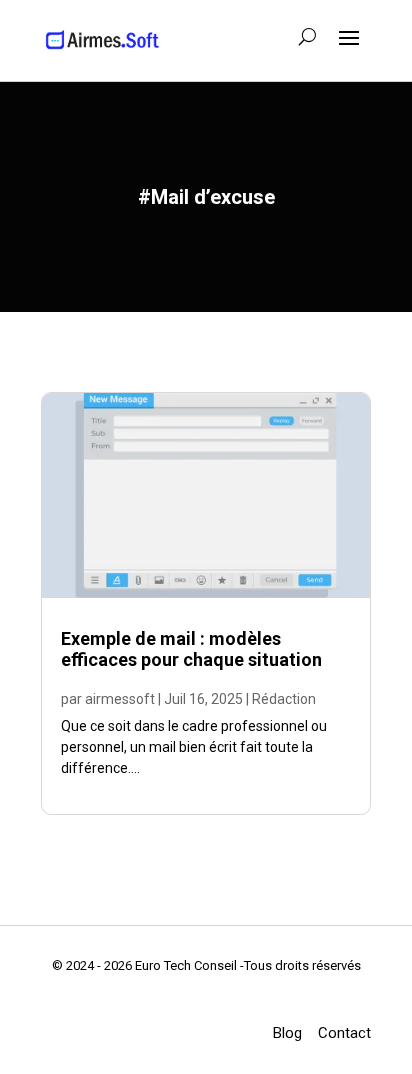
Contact (344, 1033)
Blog (287, 1033)
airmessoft (120, 699)
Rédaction (284, 699)
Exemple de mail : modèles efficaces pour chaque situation (191, 649)
